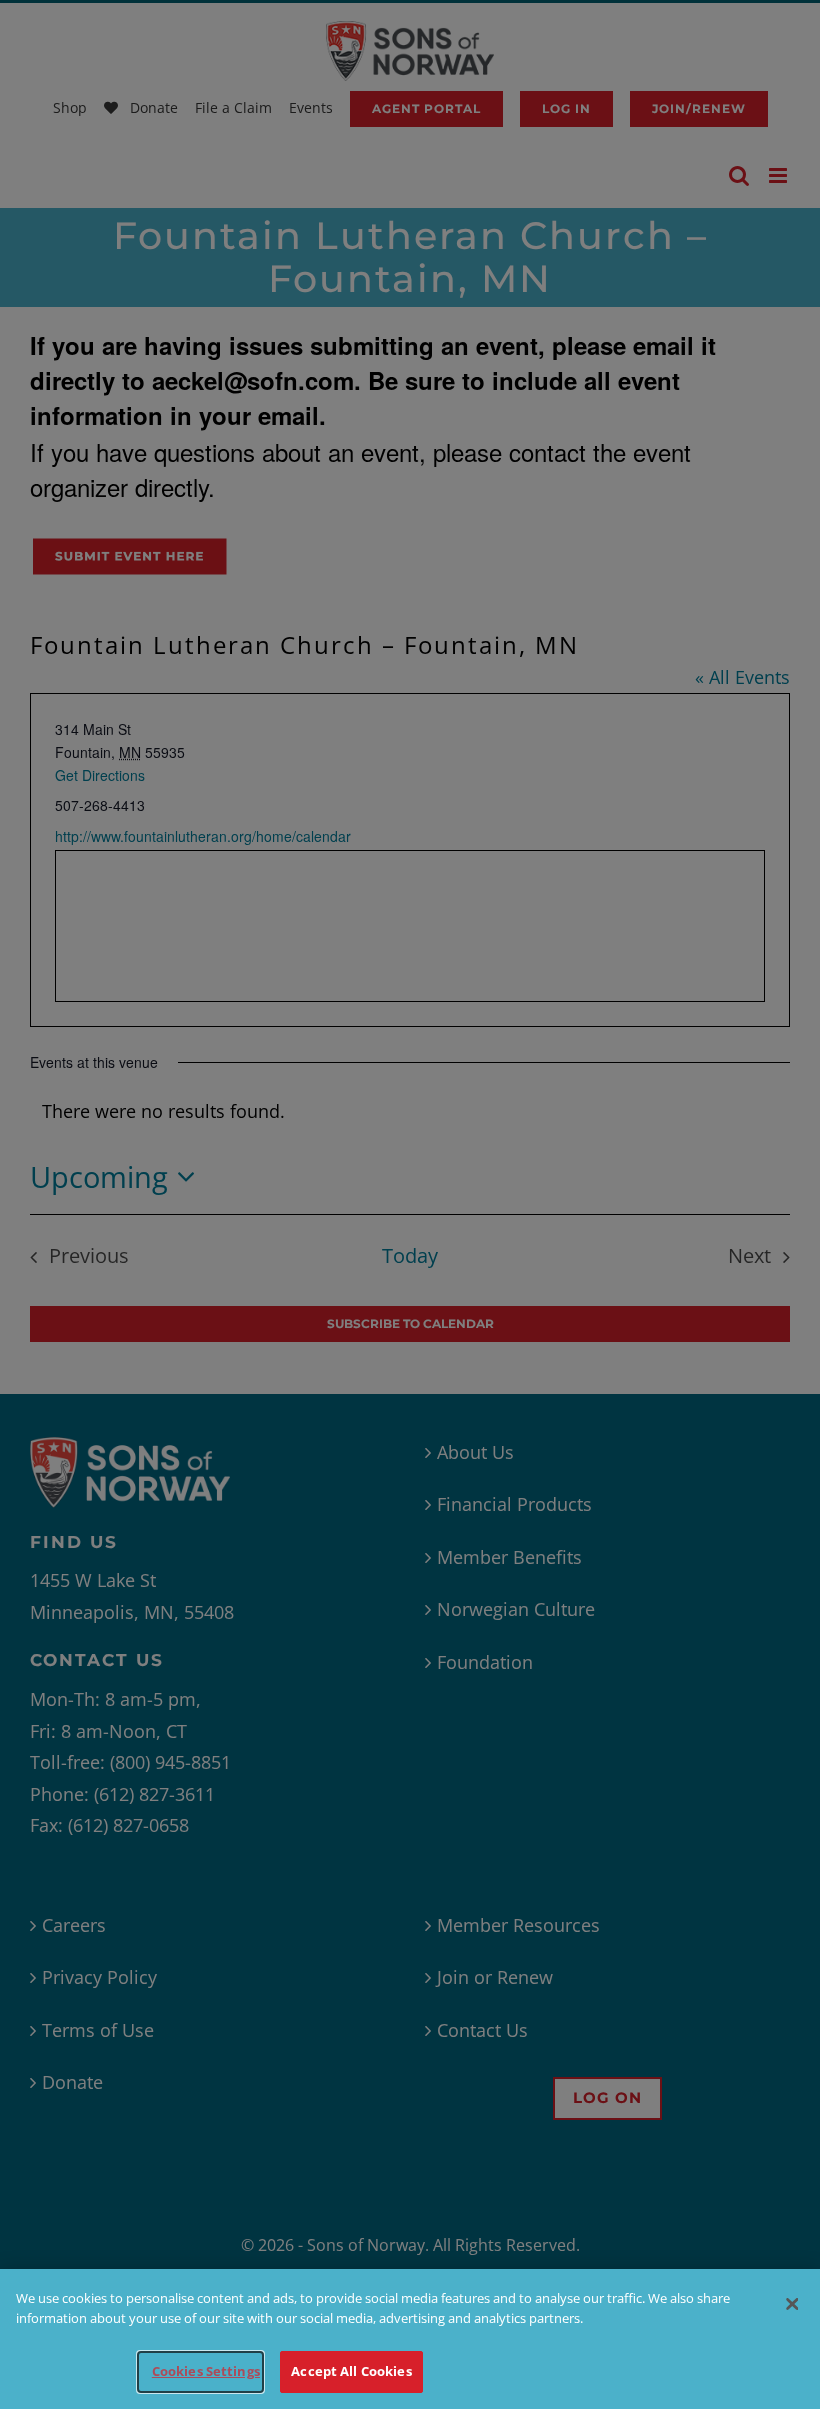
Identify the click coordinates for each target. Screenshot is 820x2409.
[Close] (792, 2304)
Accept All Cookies (351, 2371)
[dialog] (410, 2339)
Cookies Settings (206, 2371)
